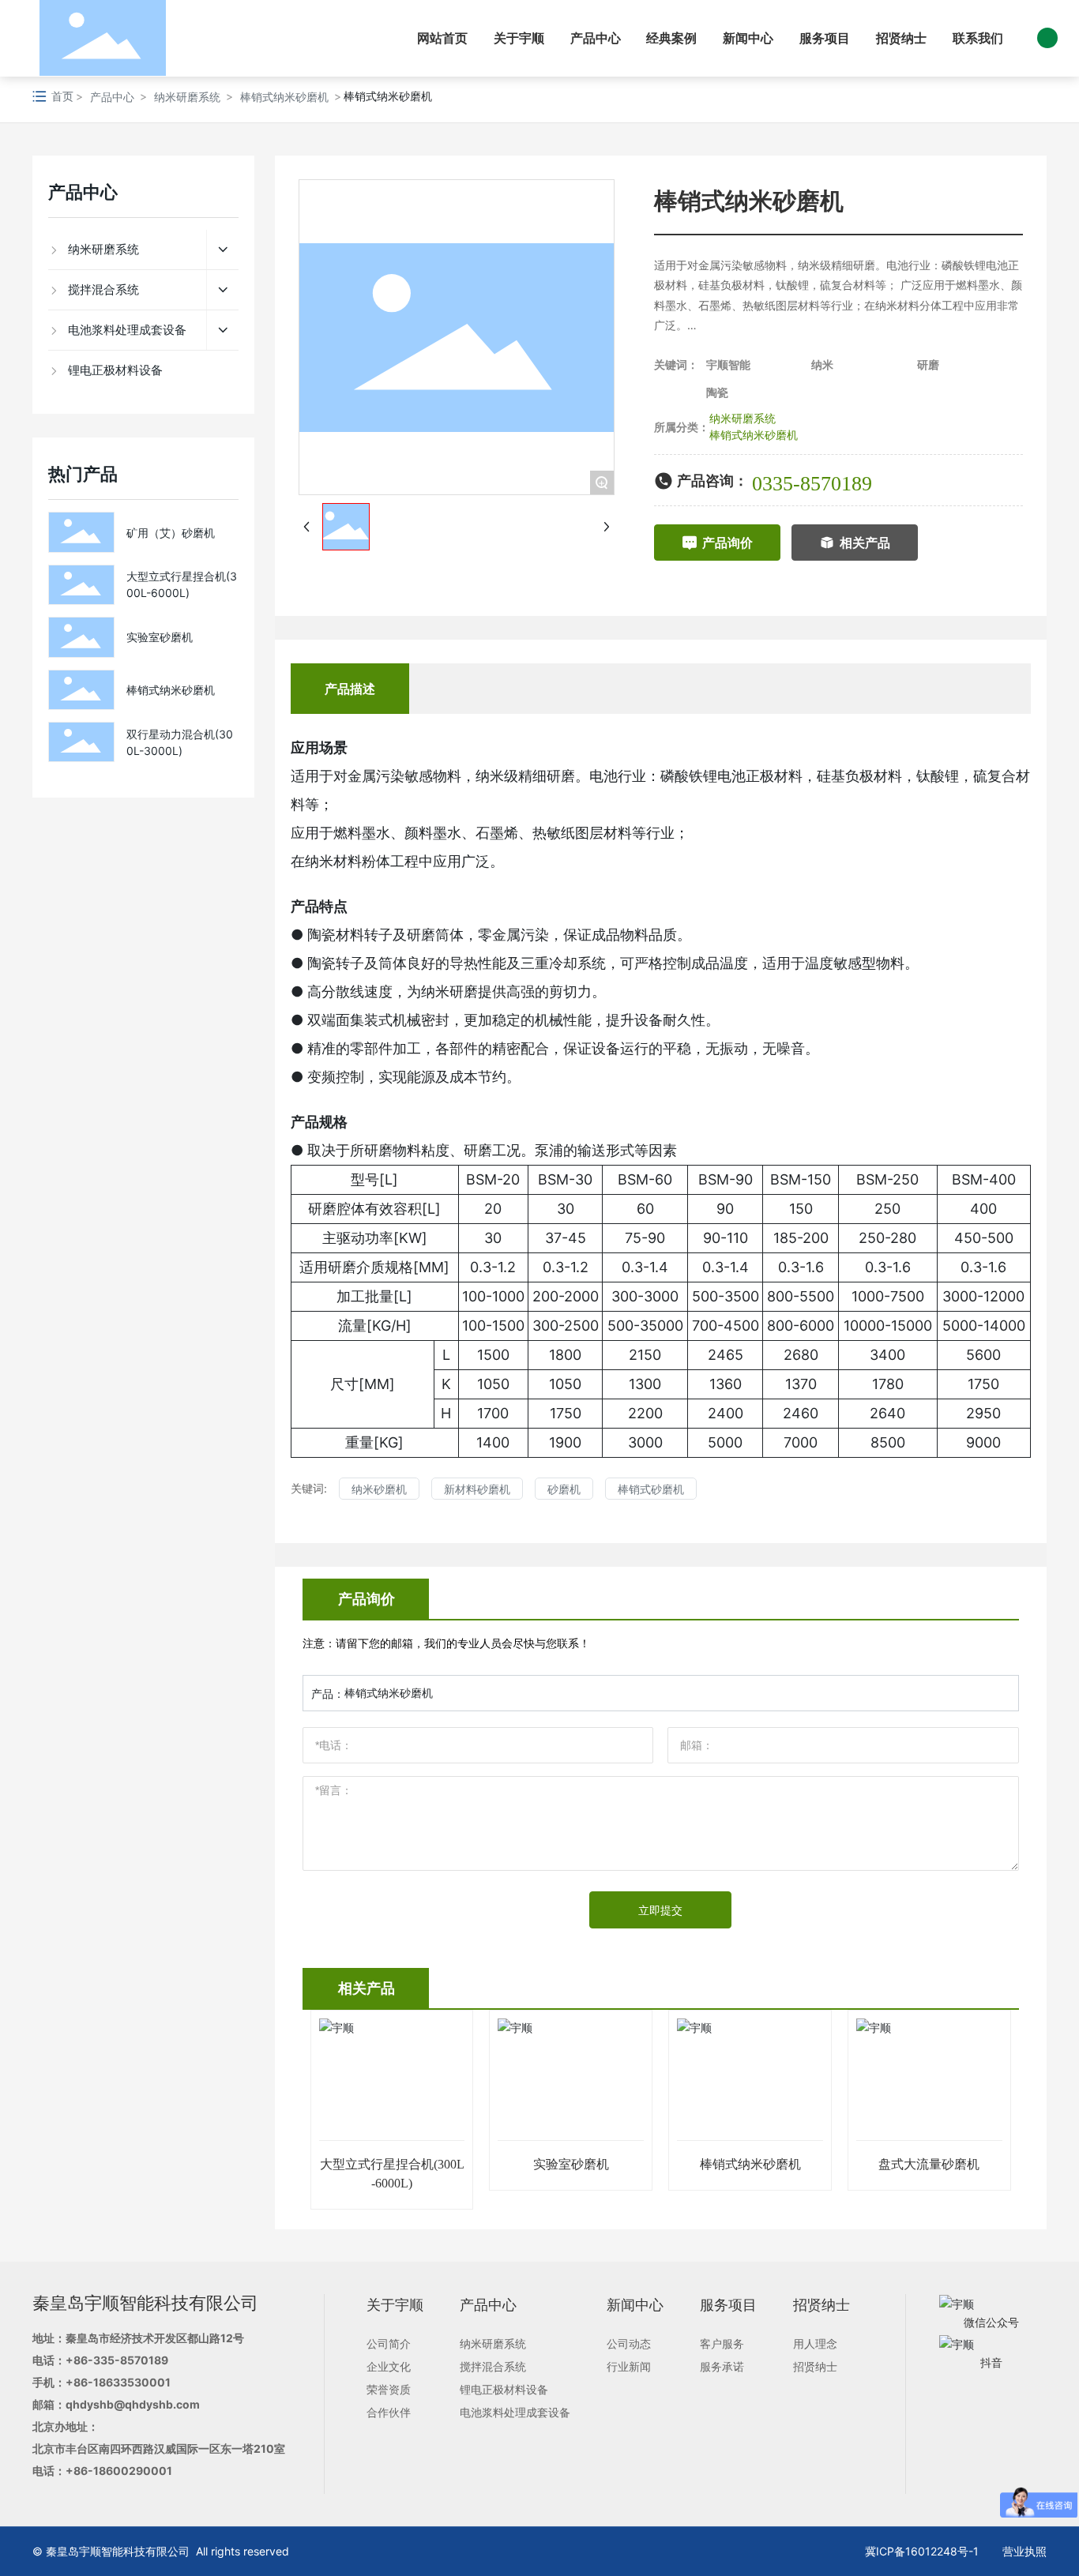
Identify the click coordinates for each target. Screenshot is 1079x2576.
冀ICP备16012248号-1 (922, 2551)
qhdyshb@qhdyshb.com (133, 2404)
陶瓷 (717, 392)
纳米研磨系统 (187, 97)
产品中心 (112, 97)
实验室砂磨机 (160, 637)
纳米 (822, 364)
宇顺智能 (728, 364)
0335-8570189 (812, 484)
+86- (79, 2471)
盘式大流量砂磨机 (929, 2164)
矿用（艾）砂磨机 (171, 533)
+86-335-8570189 (117, 2360)
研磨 (928, 364)
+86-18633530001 (118, 2382)
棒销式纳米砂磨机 (284, 97)
